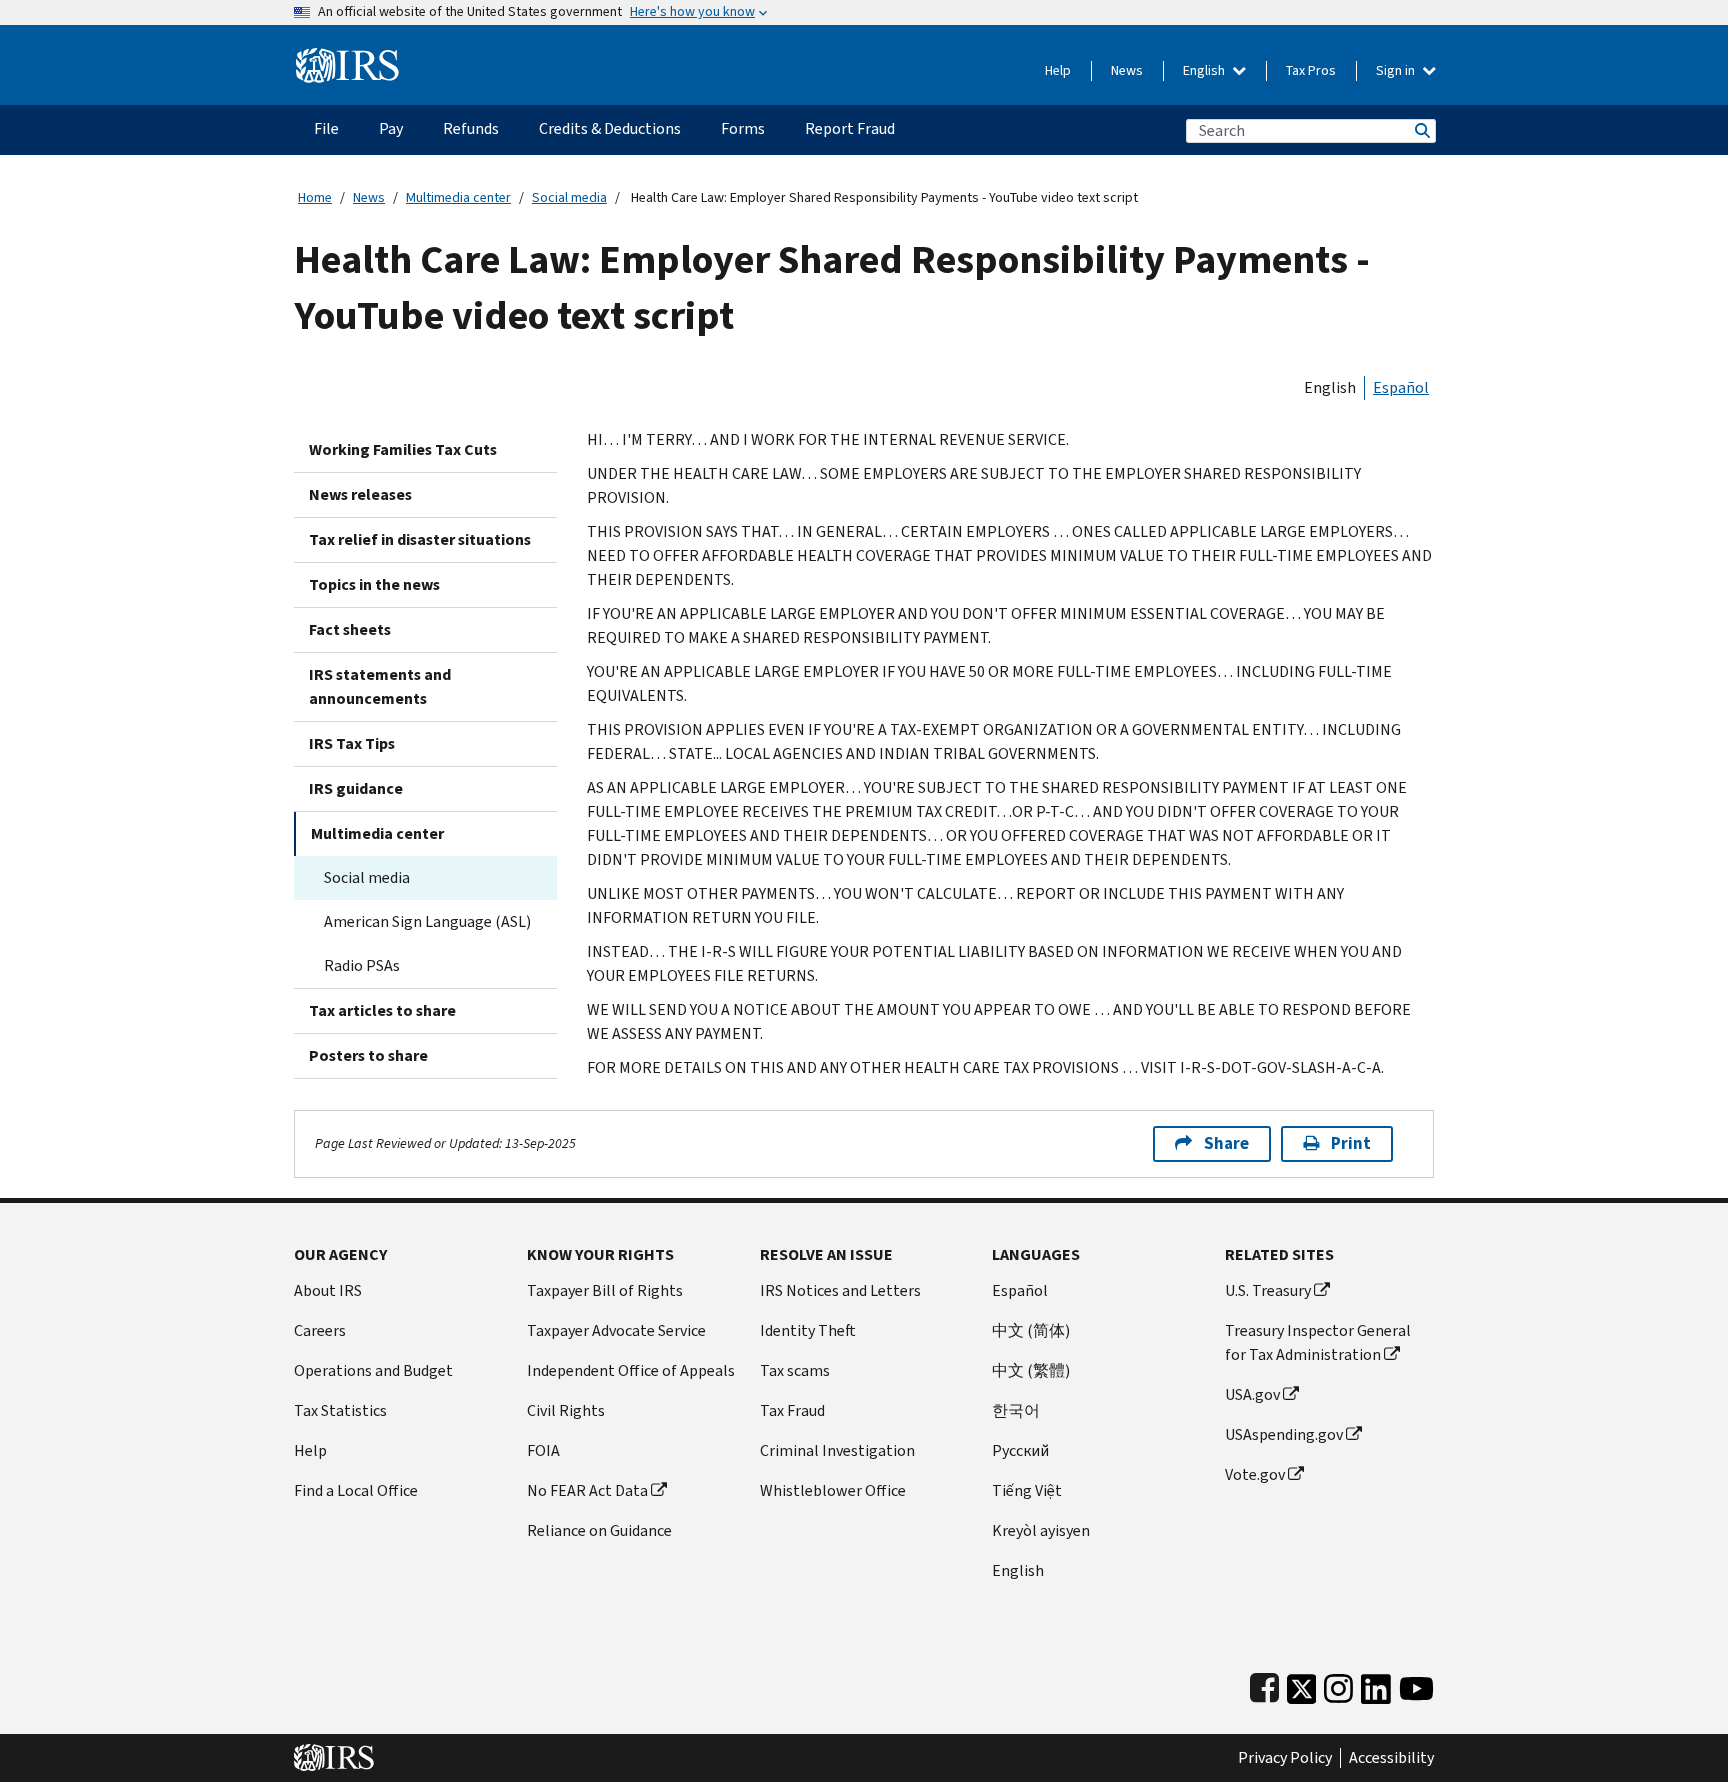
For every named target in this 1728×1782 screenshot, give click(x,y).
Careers (320, 1330)
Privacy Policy (1285, 1758)
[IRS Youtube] (1416, 1684)
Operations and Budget (373, 1370)
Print (1351, 1143)
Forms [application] (743, 128)
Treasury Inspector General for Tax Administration (1318, 1342)
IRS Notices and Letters (840, 1290)
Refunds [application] (471, 128)
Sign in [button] (1397, 70)
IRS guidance (356, 788)
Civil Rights (566, 1410)
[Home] (347, 57)
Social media (569, 197)
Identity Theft (808, 1330)
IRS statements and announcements (380, 686)
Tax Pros (1311, 70)
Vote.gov (1255, 1474)
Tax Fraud (792, 1410)
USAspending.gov (1284, 1434)
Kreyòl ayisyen (1041, 1530)
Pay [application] (391, 128)
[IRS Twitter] (1302, 1684)
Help (1058, 70)
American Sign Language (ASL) (427, 921)
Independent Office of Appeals (631, 1370)
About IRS (328, 1290)
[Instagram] (1338, 1684)
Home (315, 197)
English (1205, 70)
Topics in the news (374, 584)
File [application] (326, 128)
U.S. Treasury (1268, 1290)
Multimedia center (458, 197)
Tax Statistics (340, 1410)
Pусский (1020, 1450)
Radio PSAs (362, 965)
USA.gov (1252, 1394)
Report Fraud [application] (850, 128)
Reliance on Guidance (599, 1530)
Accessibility (1391, 1758)
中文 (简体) (1031, 1330)
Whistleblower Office (833, 1490)
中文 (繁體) (1031, 1370)
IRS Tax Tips (352, 743)
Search (1421, 130)
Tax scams (795, 1370)
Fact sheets (350, 629)
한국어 (1016, 1410)
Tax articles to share (382, 1010)
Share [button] (1226, 1143)
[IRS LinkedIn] (1376, 1684)
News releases (360, 494)
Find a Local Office (356, 1490)
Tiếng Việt (1027, 1490)
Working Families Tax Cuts (403, 449)
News (1127, 70)
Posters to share (368, 1055)
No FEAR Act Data (587, 1490)
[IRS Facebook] (1264, 1684)
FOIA (543, 1450)
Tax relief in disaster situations (420, 539)
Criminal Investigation (837, 1450)
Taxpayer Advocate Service (616, 1330)
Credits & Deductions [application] (610, 128)
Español (1401, 387)
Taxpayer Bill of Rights (605, 1290)
